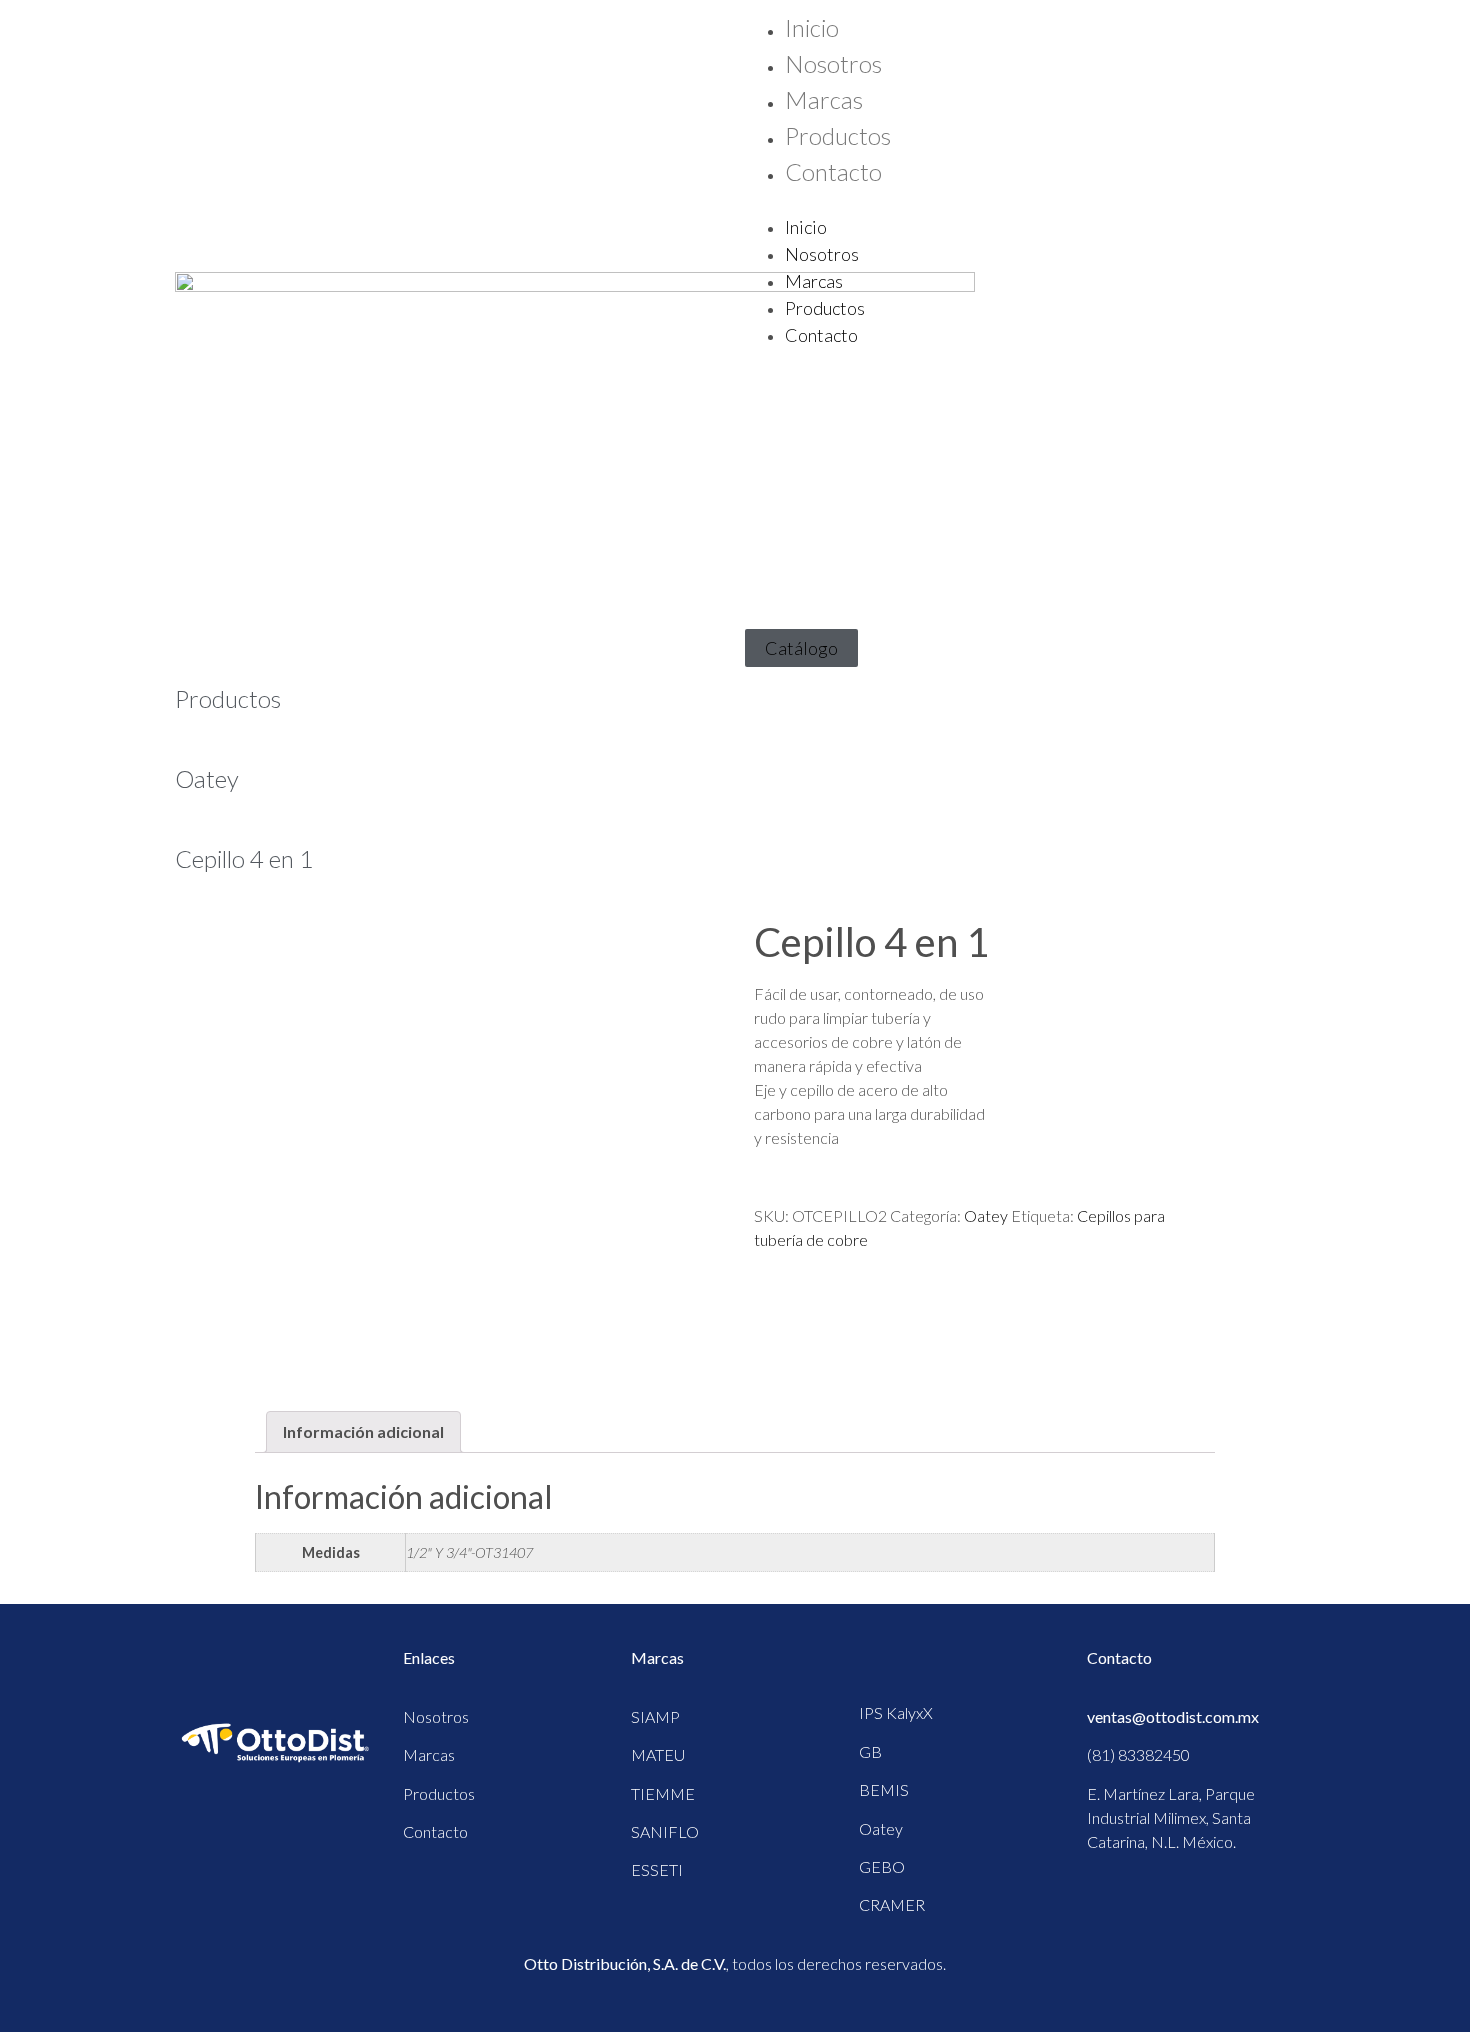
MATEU (658, 1754)
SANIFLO (665, 1831)
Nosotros (833, 63)
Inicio (812, 27)
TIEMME (663, 1793)
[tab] (363, 1432)
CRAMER (892, 1904)
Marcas (824, 99)
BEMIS (884, 1789)
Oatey (207, 778)
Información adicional (363, 1431)
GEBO (882, 1866)
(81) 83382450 (1138, 1754)
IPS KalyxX (896, 1712)
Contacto (833, 171)
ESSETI (657, 1869)
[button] (1020, 202)
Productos (838, 135)
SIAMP (655, 1716)
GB (870, 1751)
